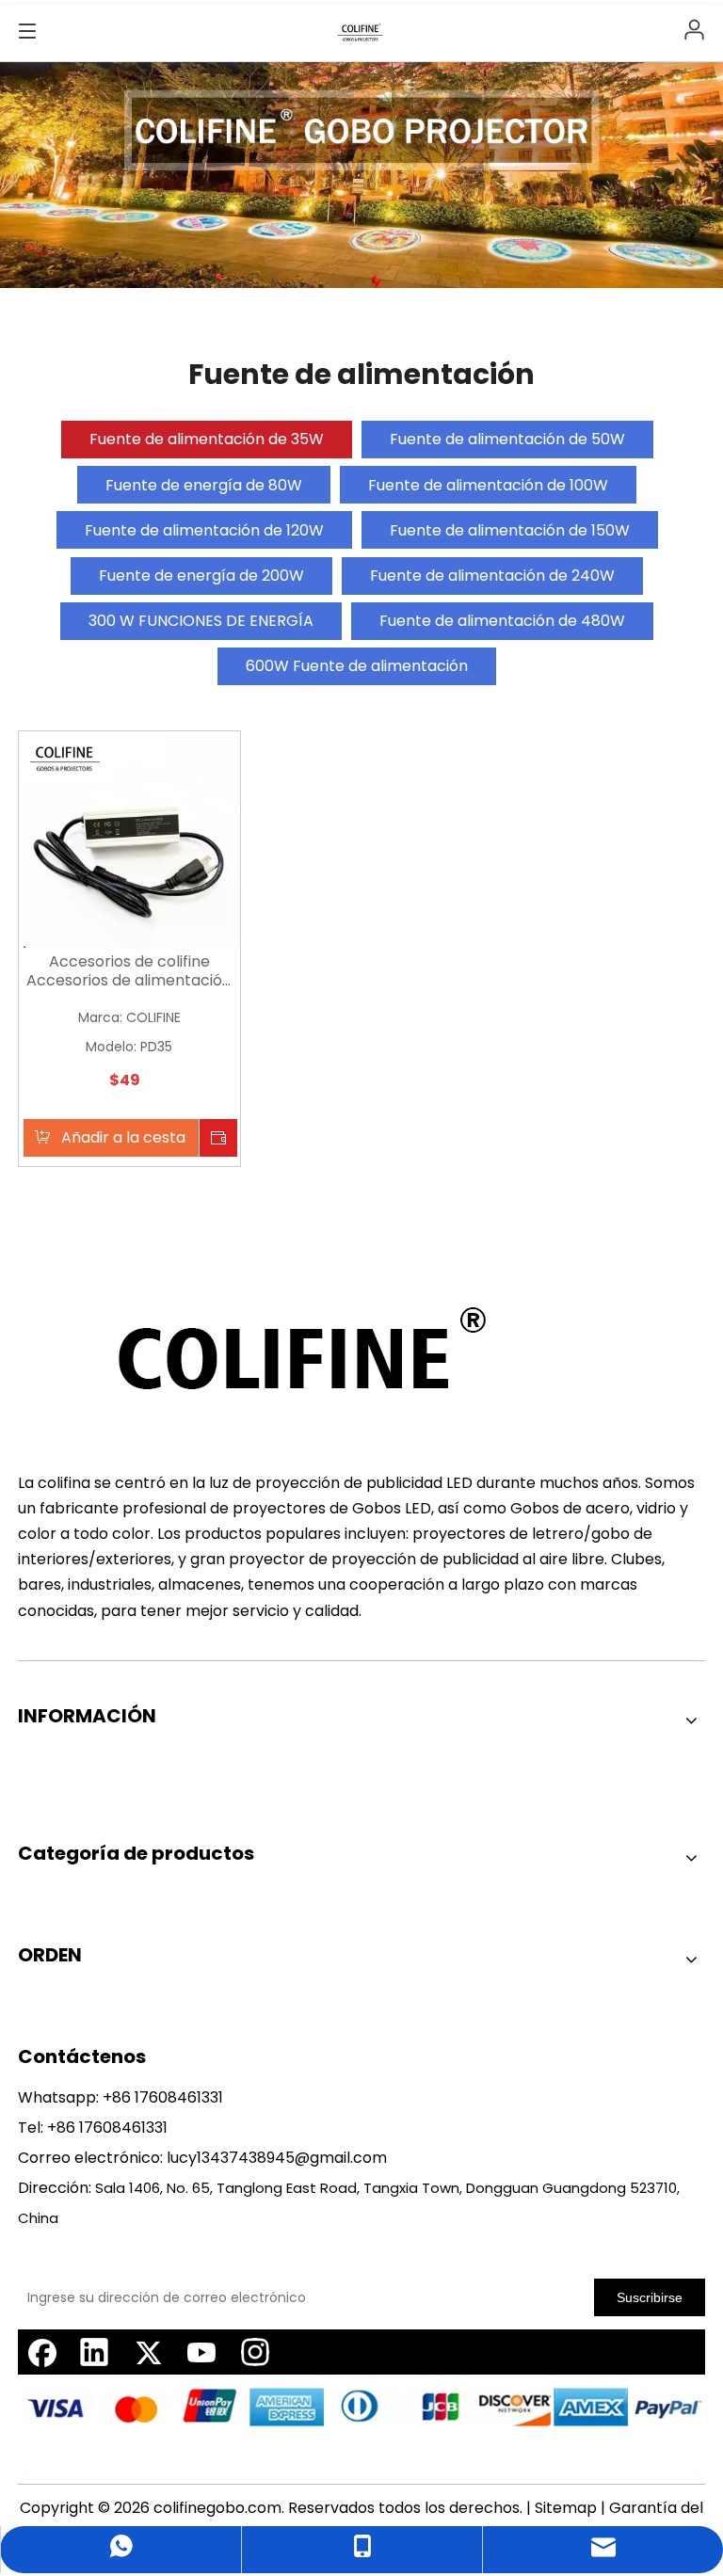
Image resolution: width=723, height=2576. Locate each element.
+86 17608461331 (163, 2097)
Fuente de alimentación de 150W (510, 530)
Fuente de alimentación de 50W (507, 439)
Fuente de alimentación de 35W (207, 439)
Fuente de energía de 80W (204, 485)
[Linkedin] (94, 2352)
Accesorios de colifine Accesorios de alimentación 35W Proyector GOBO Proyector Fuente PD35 (129, 971)
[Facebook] (40, 2352)
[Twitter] (148, 2352)
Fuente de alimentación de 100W (488, 485)
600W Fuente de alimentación (357, 666)
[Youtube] (201, 2352)
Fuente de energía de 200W (201, 576)
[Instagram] (255, 2352)
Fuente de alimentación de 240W (492, 576)
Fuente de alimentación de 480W (502, 621)
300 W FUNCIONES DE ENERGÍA (201, 621)
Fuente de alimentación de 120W (204, 530)
